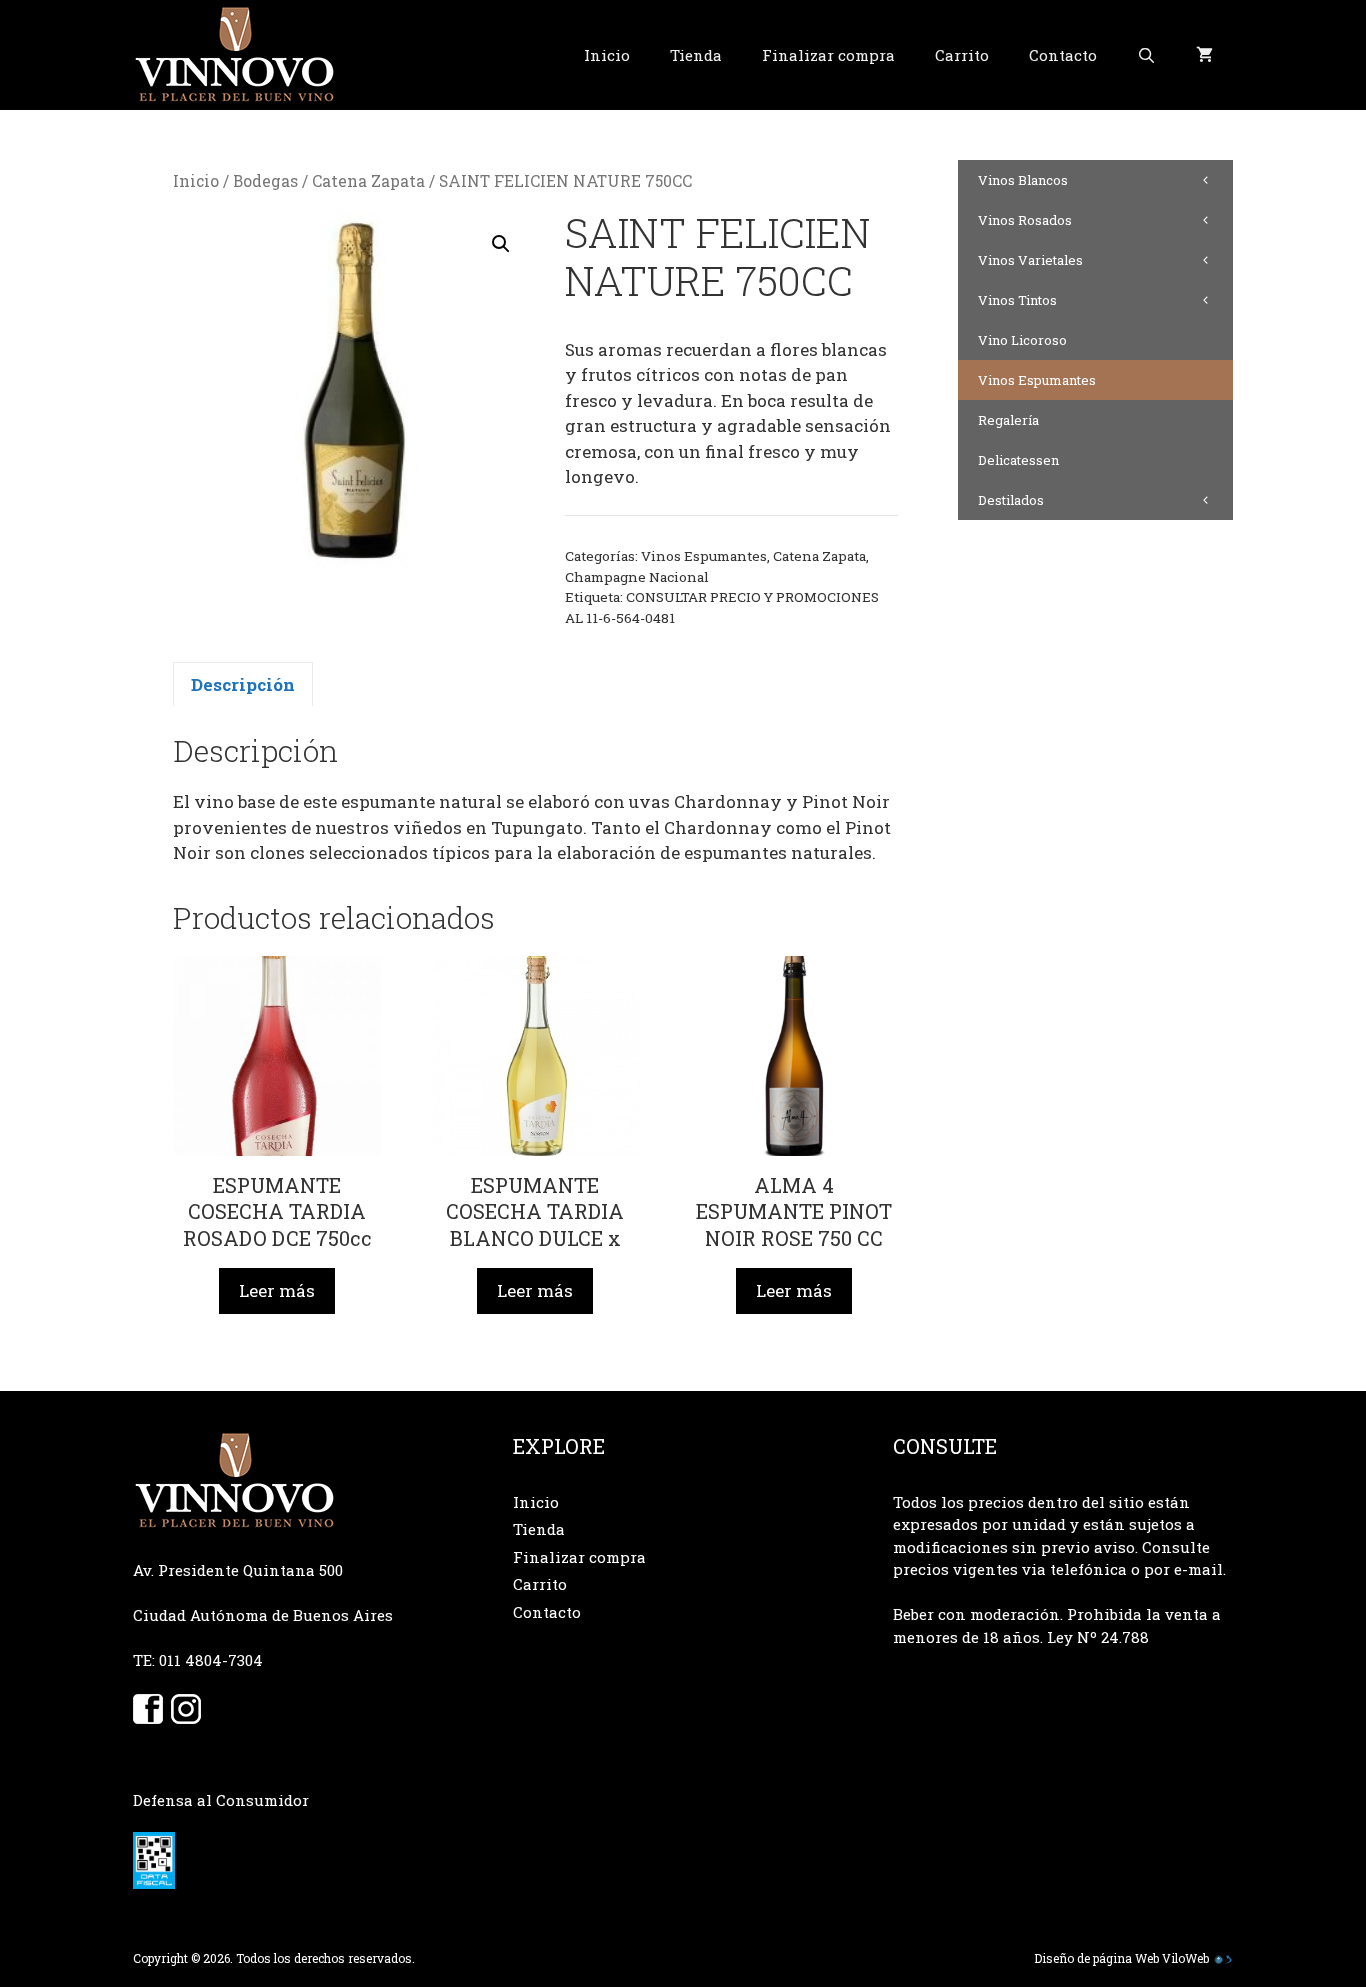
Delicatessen (1018, 460)
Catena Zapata (368, 181)
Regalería (1008, 420)
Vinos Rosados (1025, 220)
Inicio (607, 55)
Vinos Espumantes (704, 556)
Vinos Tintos (1017, 300)
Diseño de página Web (1096, 1958)
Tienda (696, 55)
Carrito (962, 55)
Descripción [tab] (243, 684)
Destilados (1011, 500)
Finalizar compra (828, 55)
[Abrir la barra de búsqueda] (1146, 55)
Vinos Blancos (1023, 180)
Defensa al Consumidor (221, 1800)
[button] (501, 244)
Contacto (1063, 55)
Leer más (277, 1290)
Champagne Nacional (637, 577)
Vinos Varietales (1030, 260)
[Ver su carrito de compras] (1204, 55)
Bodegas (265, 181)
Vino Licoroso (1022, 340)
